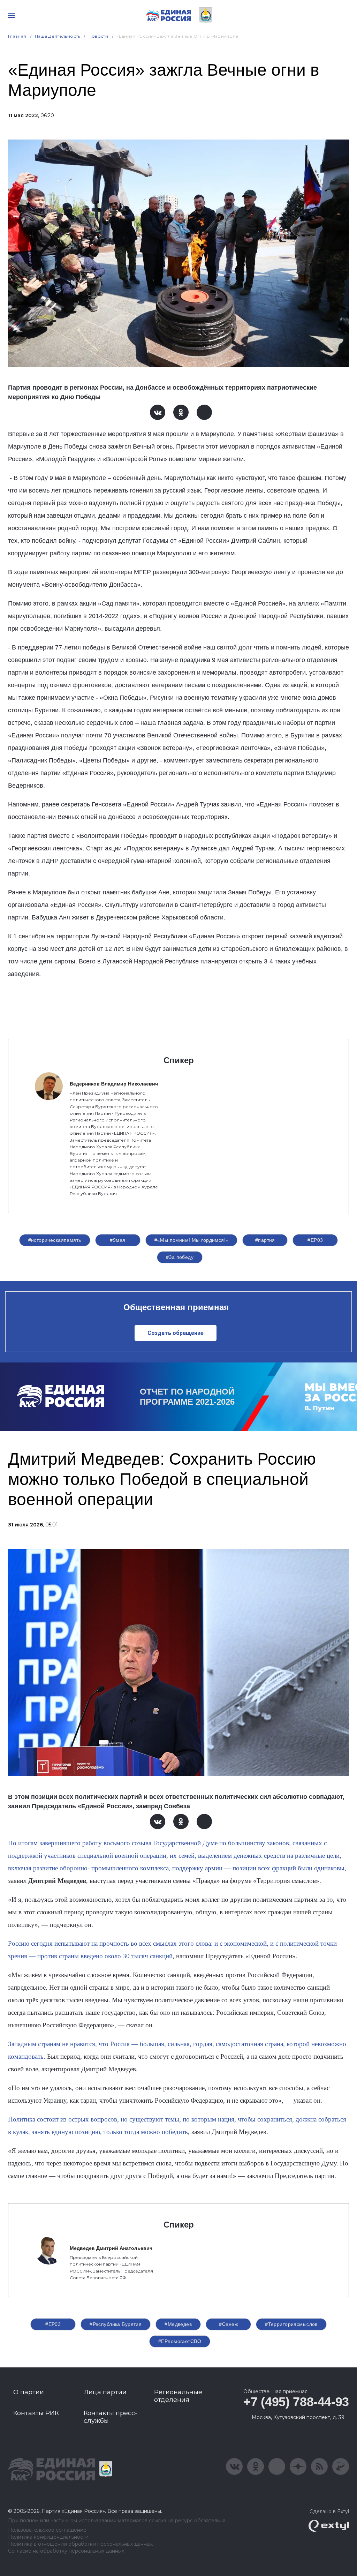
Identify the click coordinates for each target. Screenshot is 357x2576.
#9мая (117, 1240)
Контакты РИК (36, 2413)
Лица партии (105, 2392)
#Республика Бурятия (116, 2324)
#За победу (180, 1257)
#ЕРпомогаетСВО (180, 2341)
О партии (29, 2392)
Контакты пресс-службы (111, 2417)
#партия (265, 1240)
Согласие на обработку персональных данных (66, 2551)
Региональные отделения (178, 2396)
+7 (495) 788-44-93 (296, 2402)
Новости (98, 36)
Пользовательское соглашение (47, 2530)
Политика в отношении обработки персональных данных (80, 2544)
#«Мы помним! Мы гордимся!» (192, 1240)
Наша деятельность (58, 36)
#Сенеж (228, 2324)
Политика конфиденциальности (48, 2537)
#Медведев (178, 2324)
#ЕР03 (315, 1240)
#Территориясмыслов (291, 2324)
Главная (17, 36)
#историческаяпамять (55, 1240)
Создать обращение (176, 1333)
